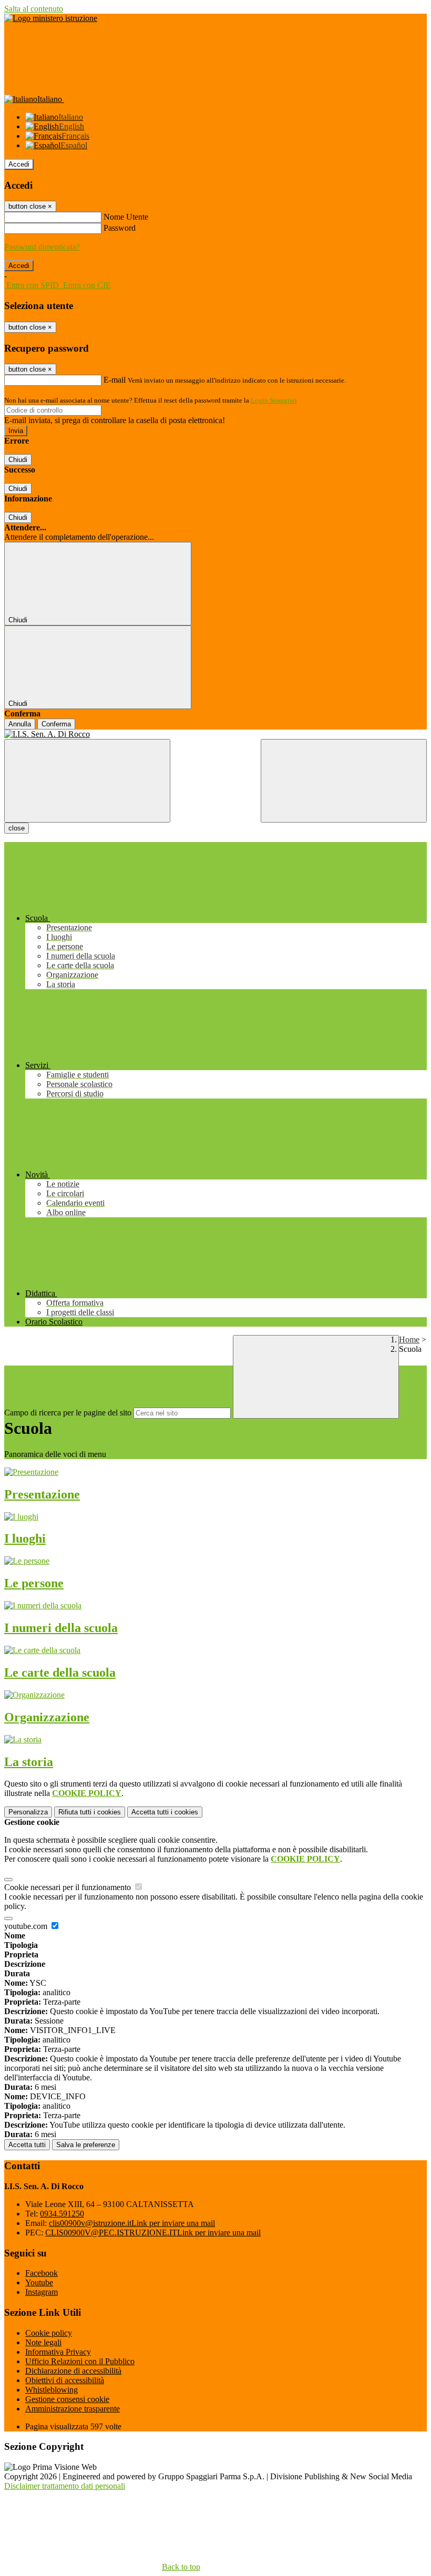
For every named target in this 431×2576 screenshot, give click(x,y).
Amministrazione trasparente (73, 2409)
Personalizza (28, 1812)
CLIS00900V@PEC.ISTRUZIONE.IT (153, 2233)
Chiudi (18, 460)
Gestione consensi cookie (67, 2399)
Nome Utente (126, 217)
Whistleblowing (52, 2390)
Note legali (43, 2342)
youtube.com (27, 1926)
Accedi (19, 164)
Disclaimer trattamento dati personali (65, 2486)
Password (120, 228)
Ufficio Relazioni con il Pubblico (80, 2361)
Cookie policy (49, 2333)
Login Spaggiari (274, 400)
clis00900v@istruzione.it (132, 2223)
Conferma (56, 724)
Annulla (20, 724)
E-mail (115, 380)
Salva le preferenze (86, 2145)
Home (409, 1340)
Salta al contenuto (34, 9)
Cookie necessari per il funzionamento (69, 1887)
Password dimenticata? (42, 247)
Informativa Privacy (58, 2352)
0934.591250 (62, 2214)
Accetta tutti (165, 1812)
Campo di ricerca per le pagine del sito (68, 1413)
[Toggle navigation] (87, 781)
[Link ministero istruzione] (51, 18)
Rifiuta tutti (90, 1812)
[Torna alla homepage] (215, 734)
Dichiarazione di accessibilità (73, 2371)
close (17, 828)
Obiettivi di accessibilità (65, 2380)
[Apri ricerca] (344, 781)
